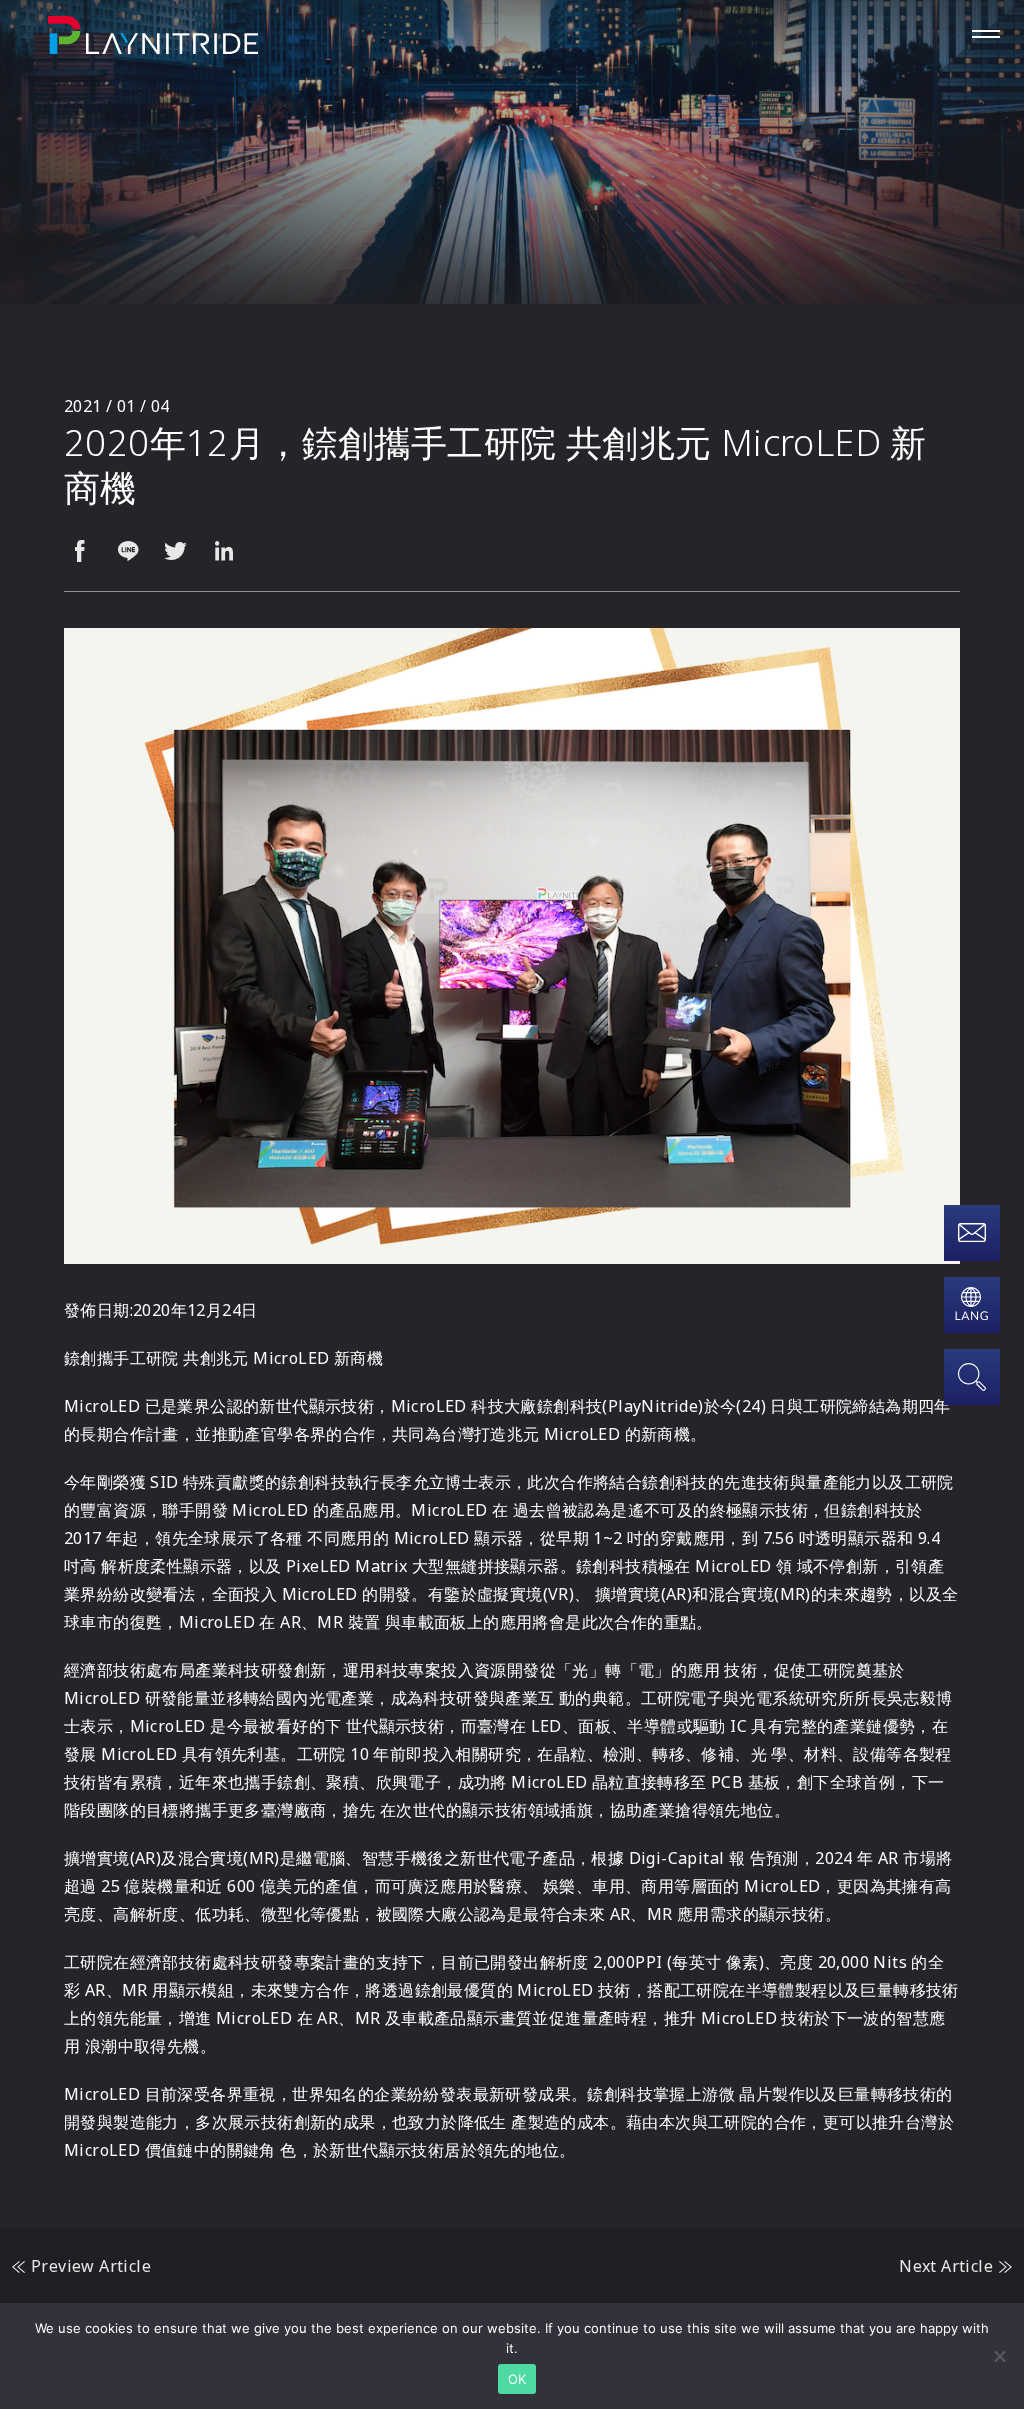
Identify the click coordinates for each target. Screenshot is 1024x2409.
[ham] (986, 34)
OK (517, 2379)
